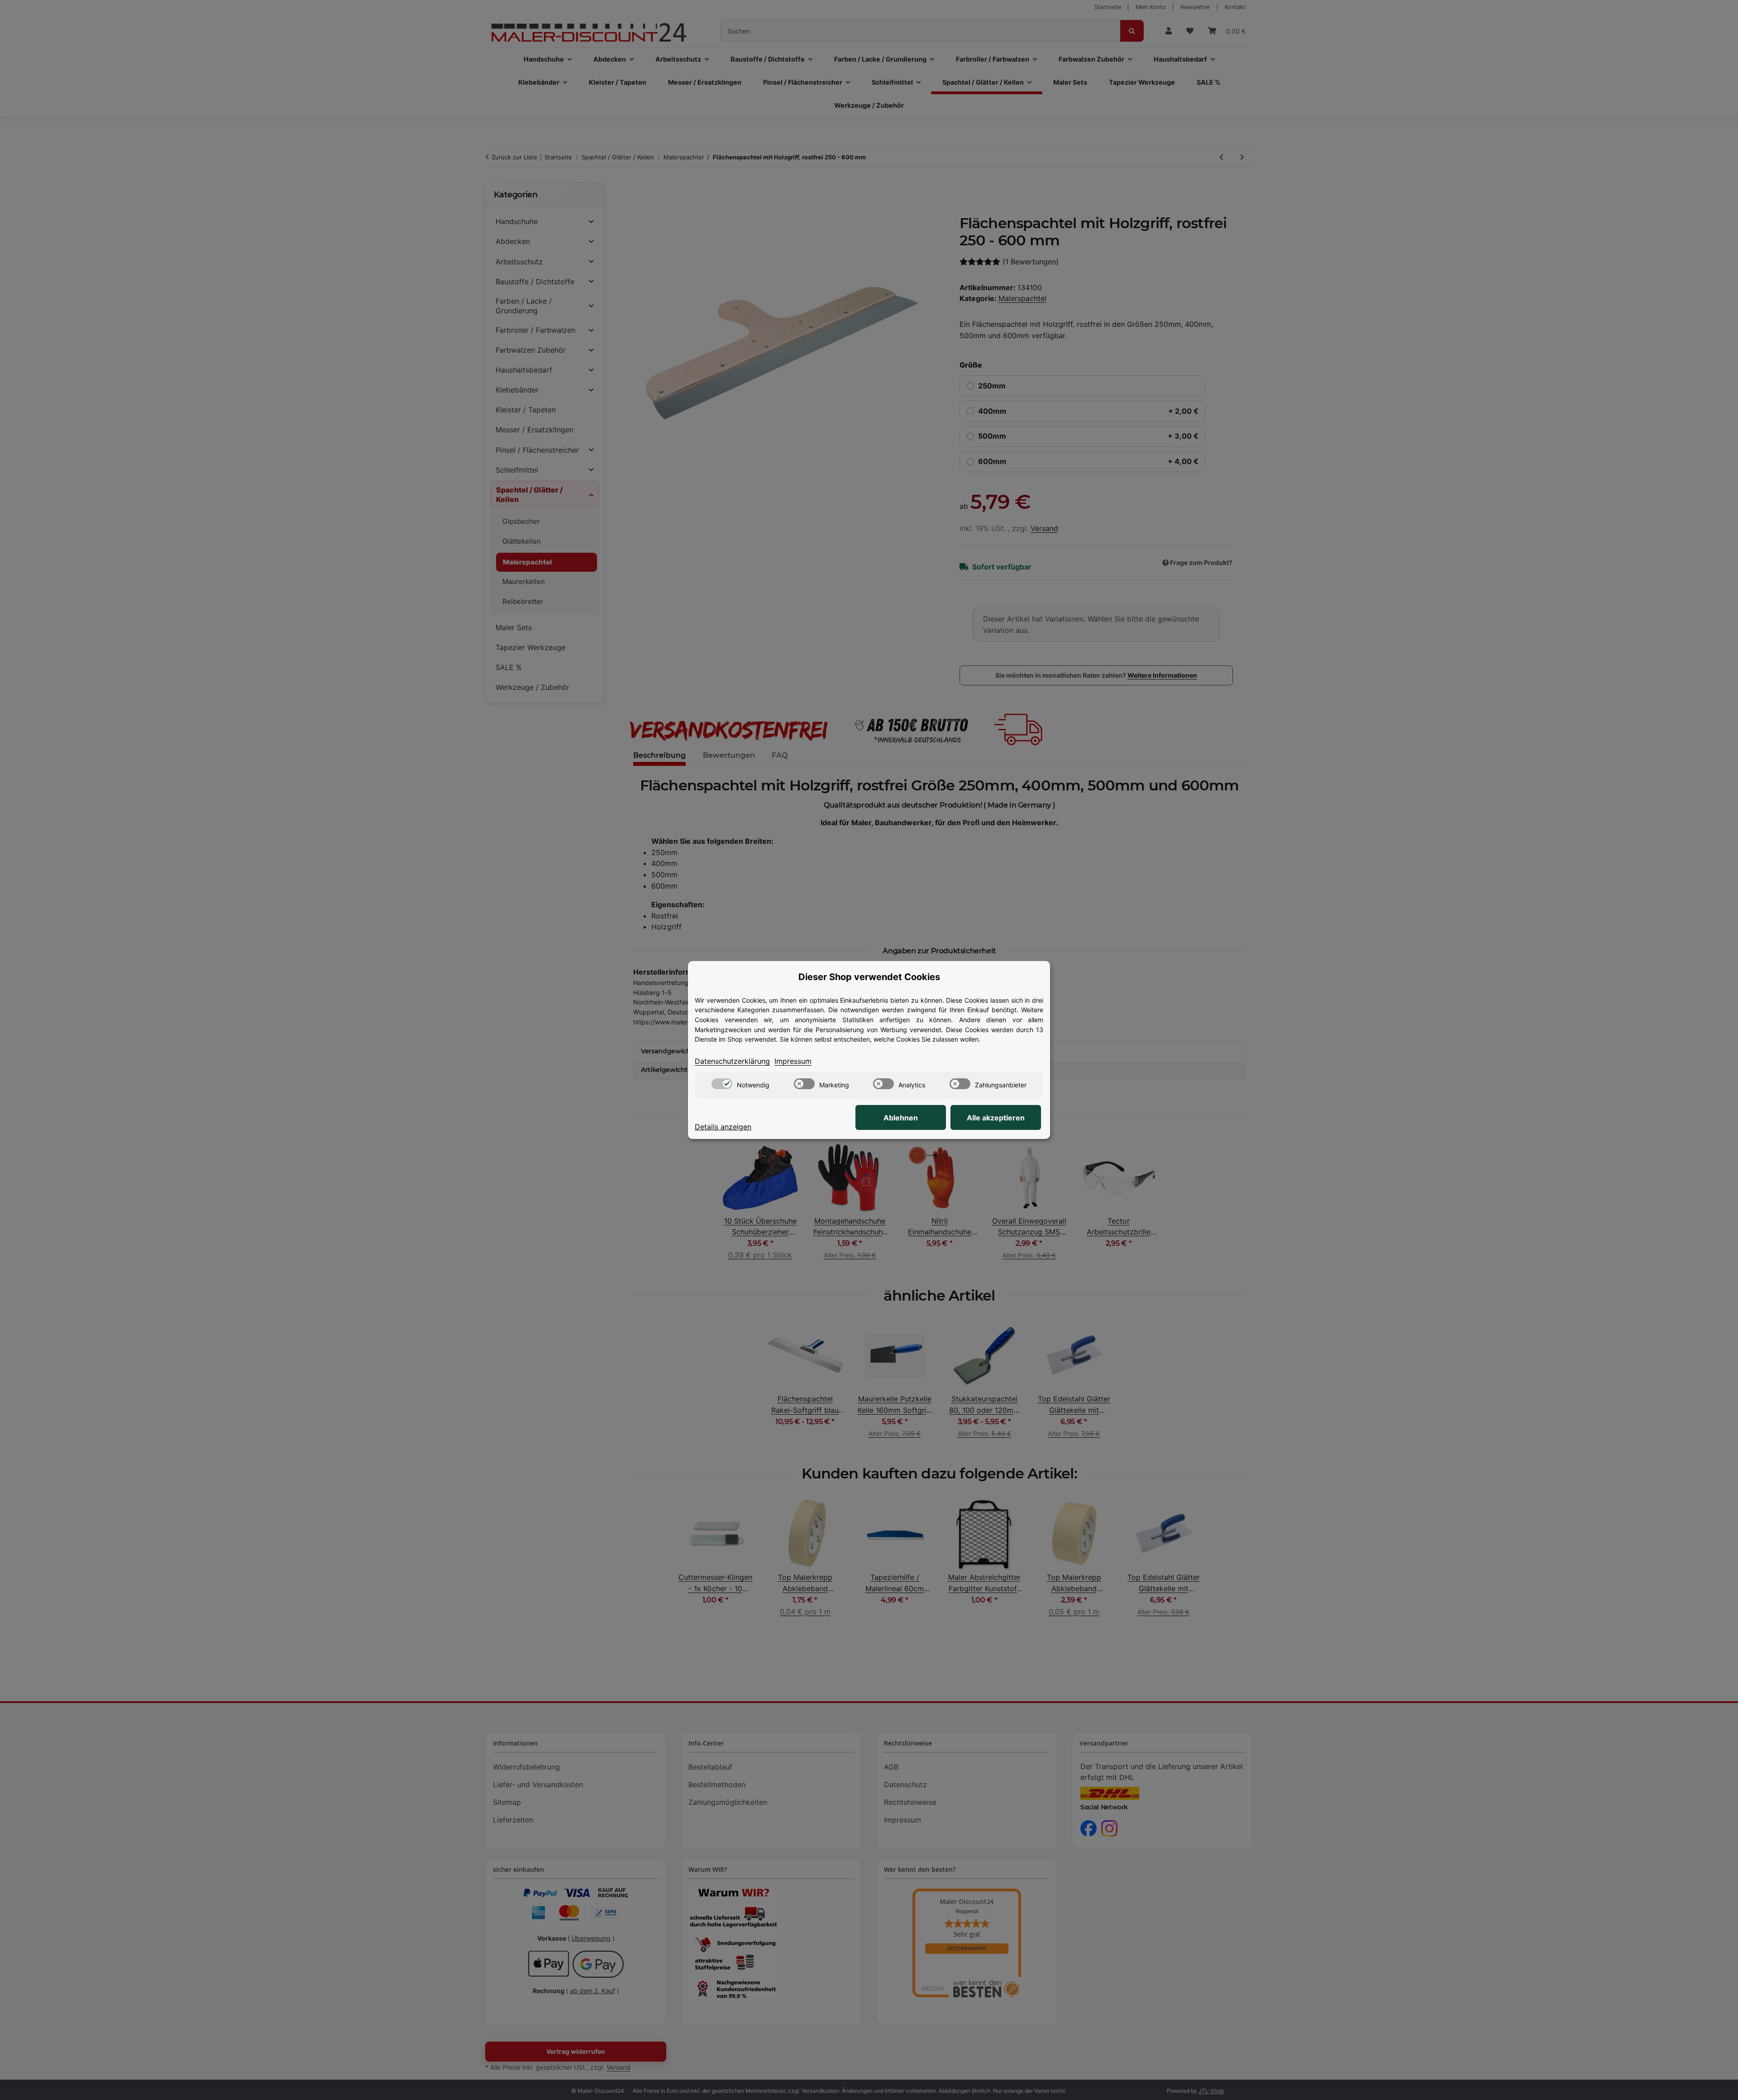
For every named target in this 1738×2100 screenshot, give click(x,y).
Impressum (793, 1061)
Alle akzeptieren (996, 1118)
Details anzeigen (723, 1127)
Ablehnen (901, 1118)
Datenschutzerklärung (732, 1061)
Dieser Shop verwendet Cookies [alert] (869, 977)
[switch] (722, 1084)
